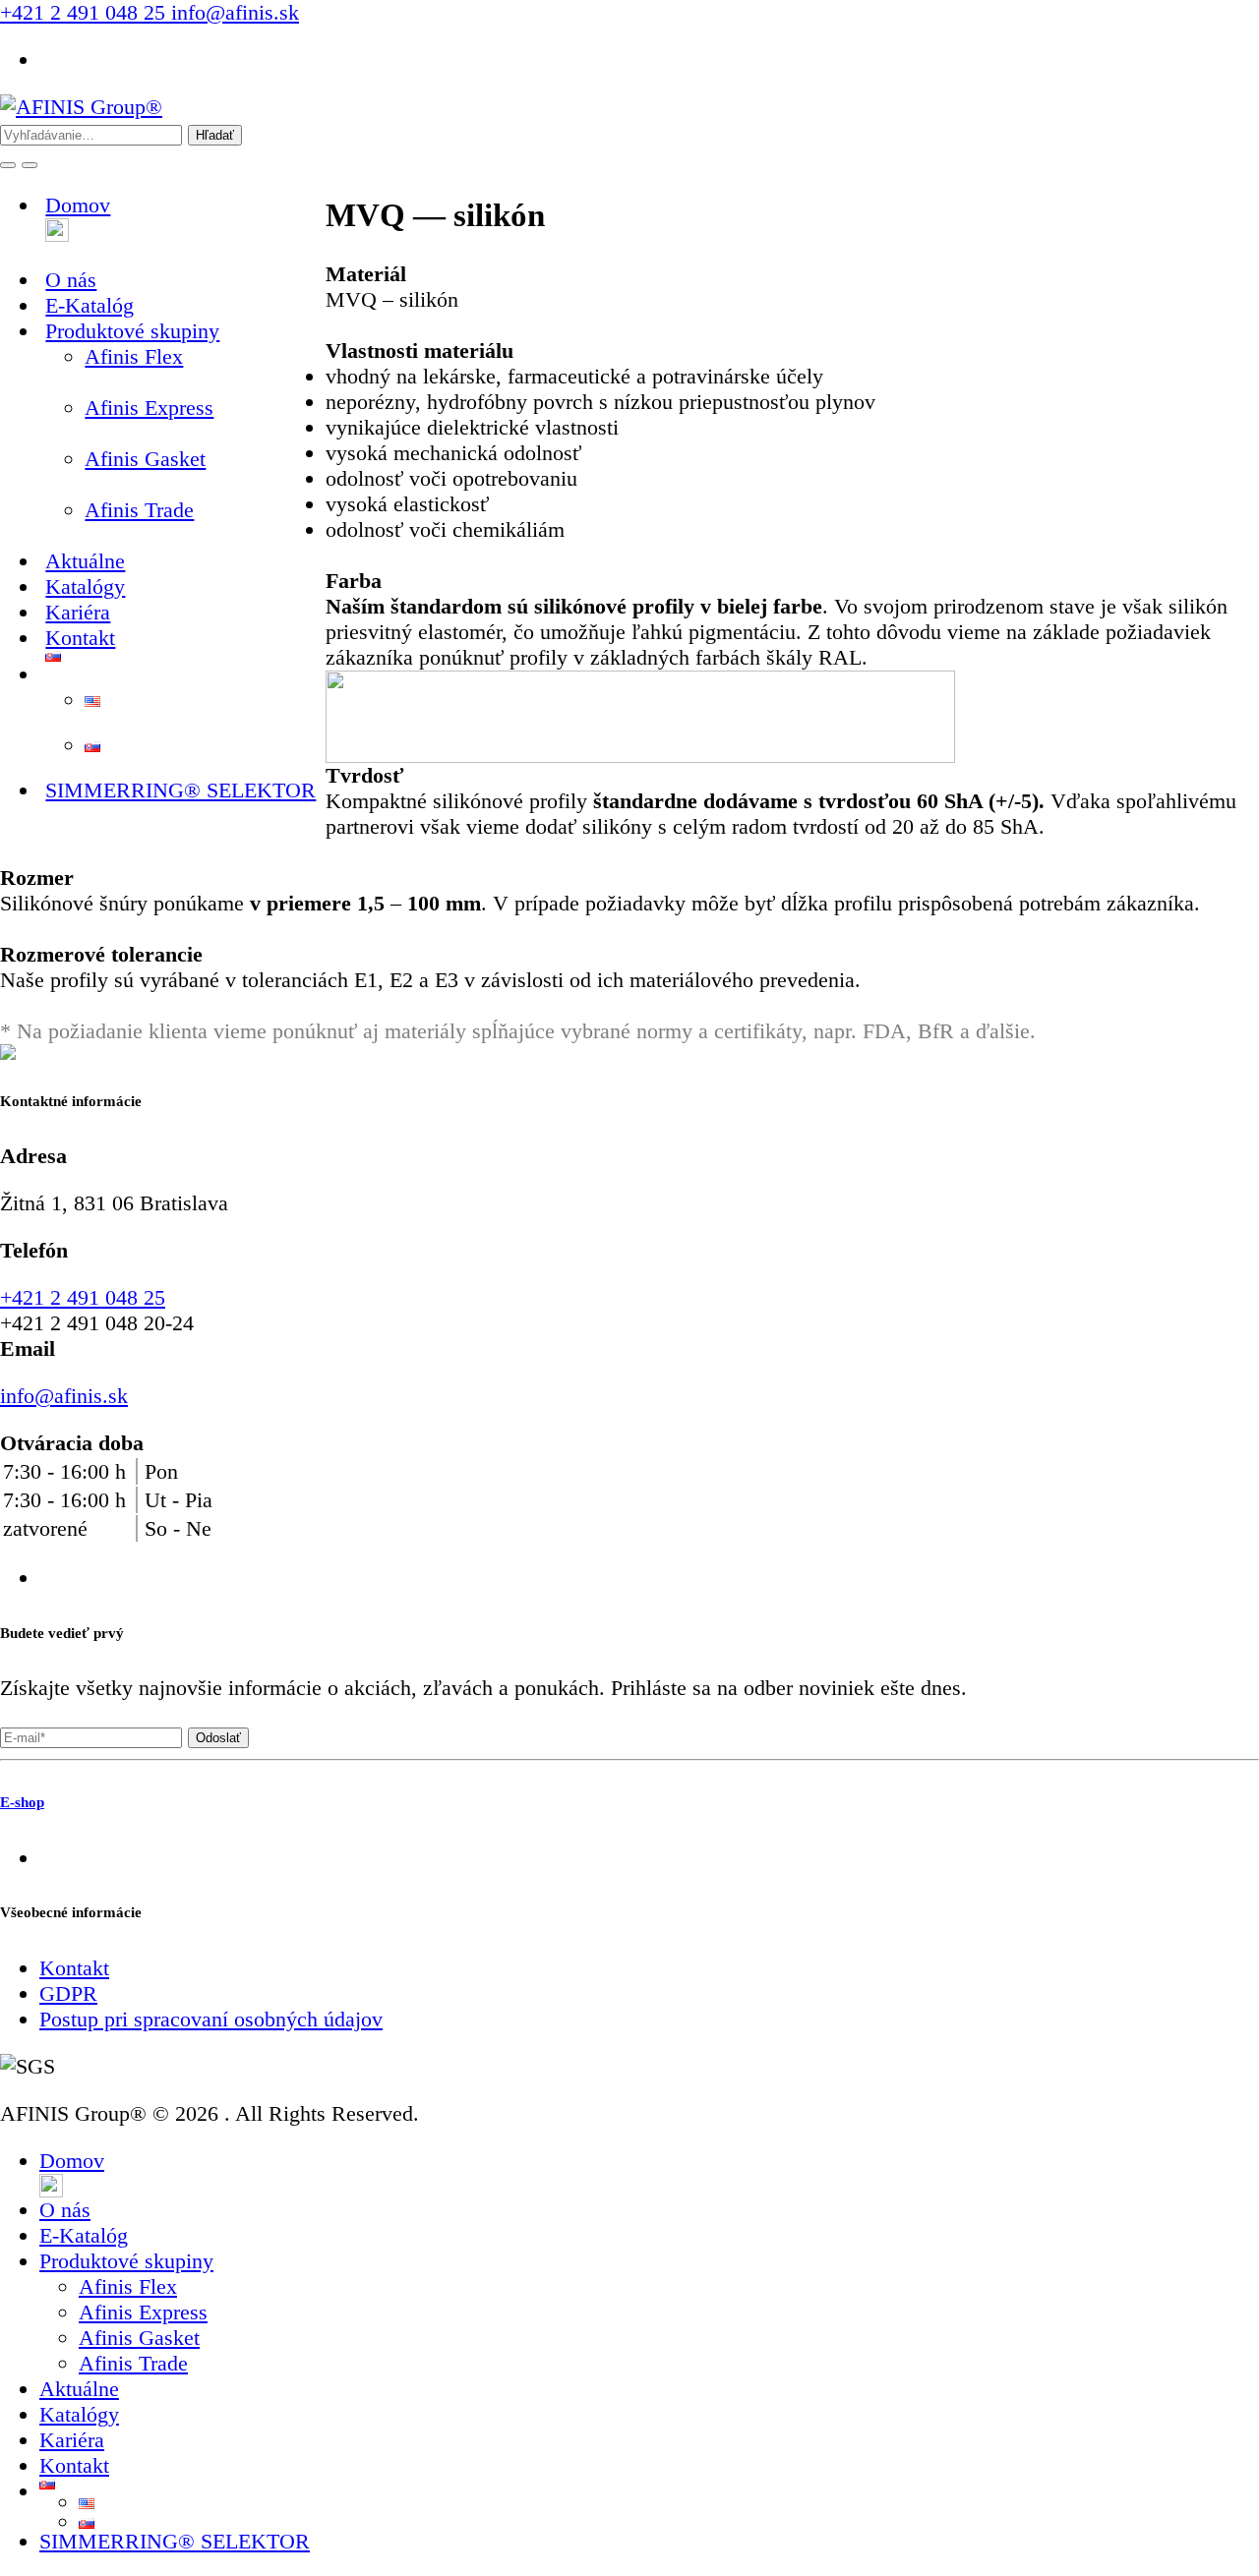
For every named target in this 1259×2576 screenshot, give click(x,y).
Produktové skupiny (126, 2261)
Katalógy (79, 2414)
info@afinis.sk (232, 12)
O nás (65, 2210)
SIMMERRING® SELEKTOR (180, 790)
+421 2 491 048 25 (83, 12)
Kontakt (80, 638)
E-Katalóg (84, 2235)
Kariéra (72, 2440)
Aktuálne (79, 2389)
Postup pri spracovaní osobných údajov (211, 2019)
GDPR (68, 1993)
